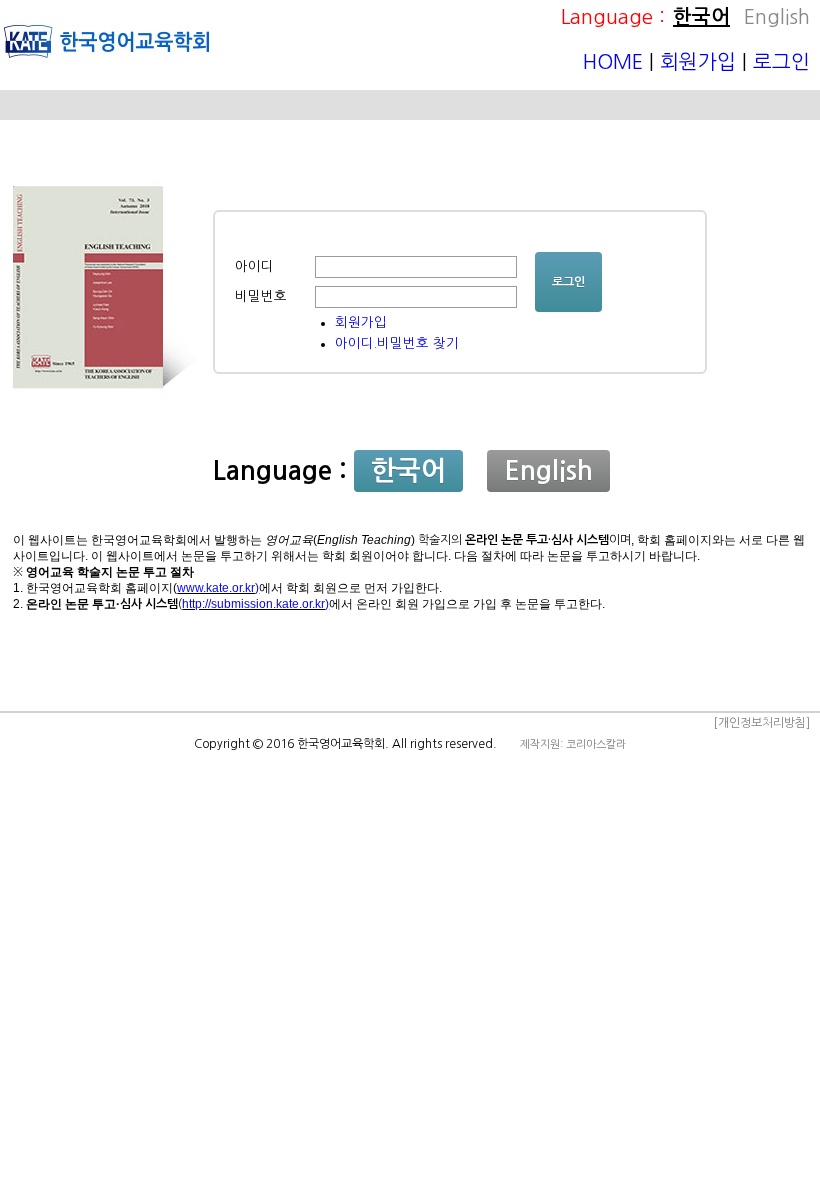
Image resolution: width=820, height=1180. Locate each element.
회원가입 (698, 62)
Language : (613, 17)
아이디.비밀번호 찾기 (397, 343)
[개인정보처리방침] (761, 723)
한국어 (701, 17)
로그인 (781, 62)
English (777, 17)
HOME (616, 62)
